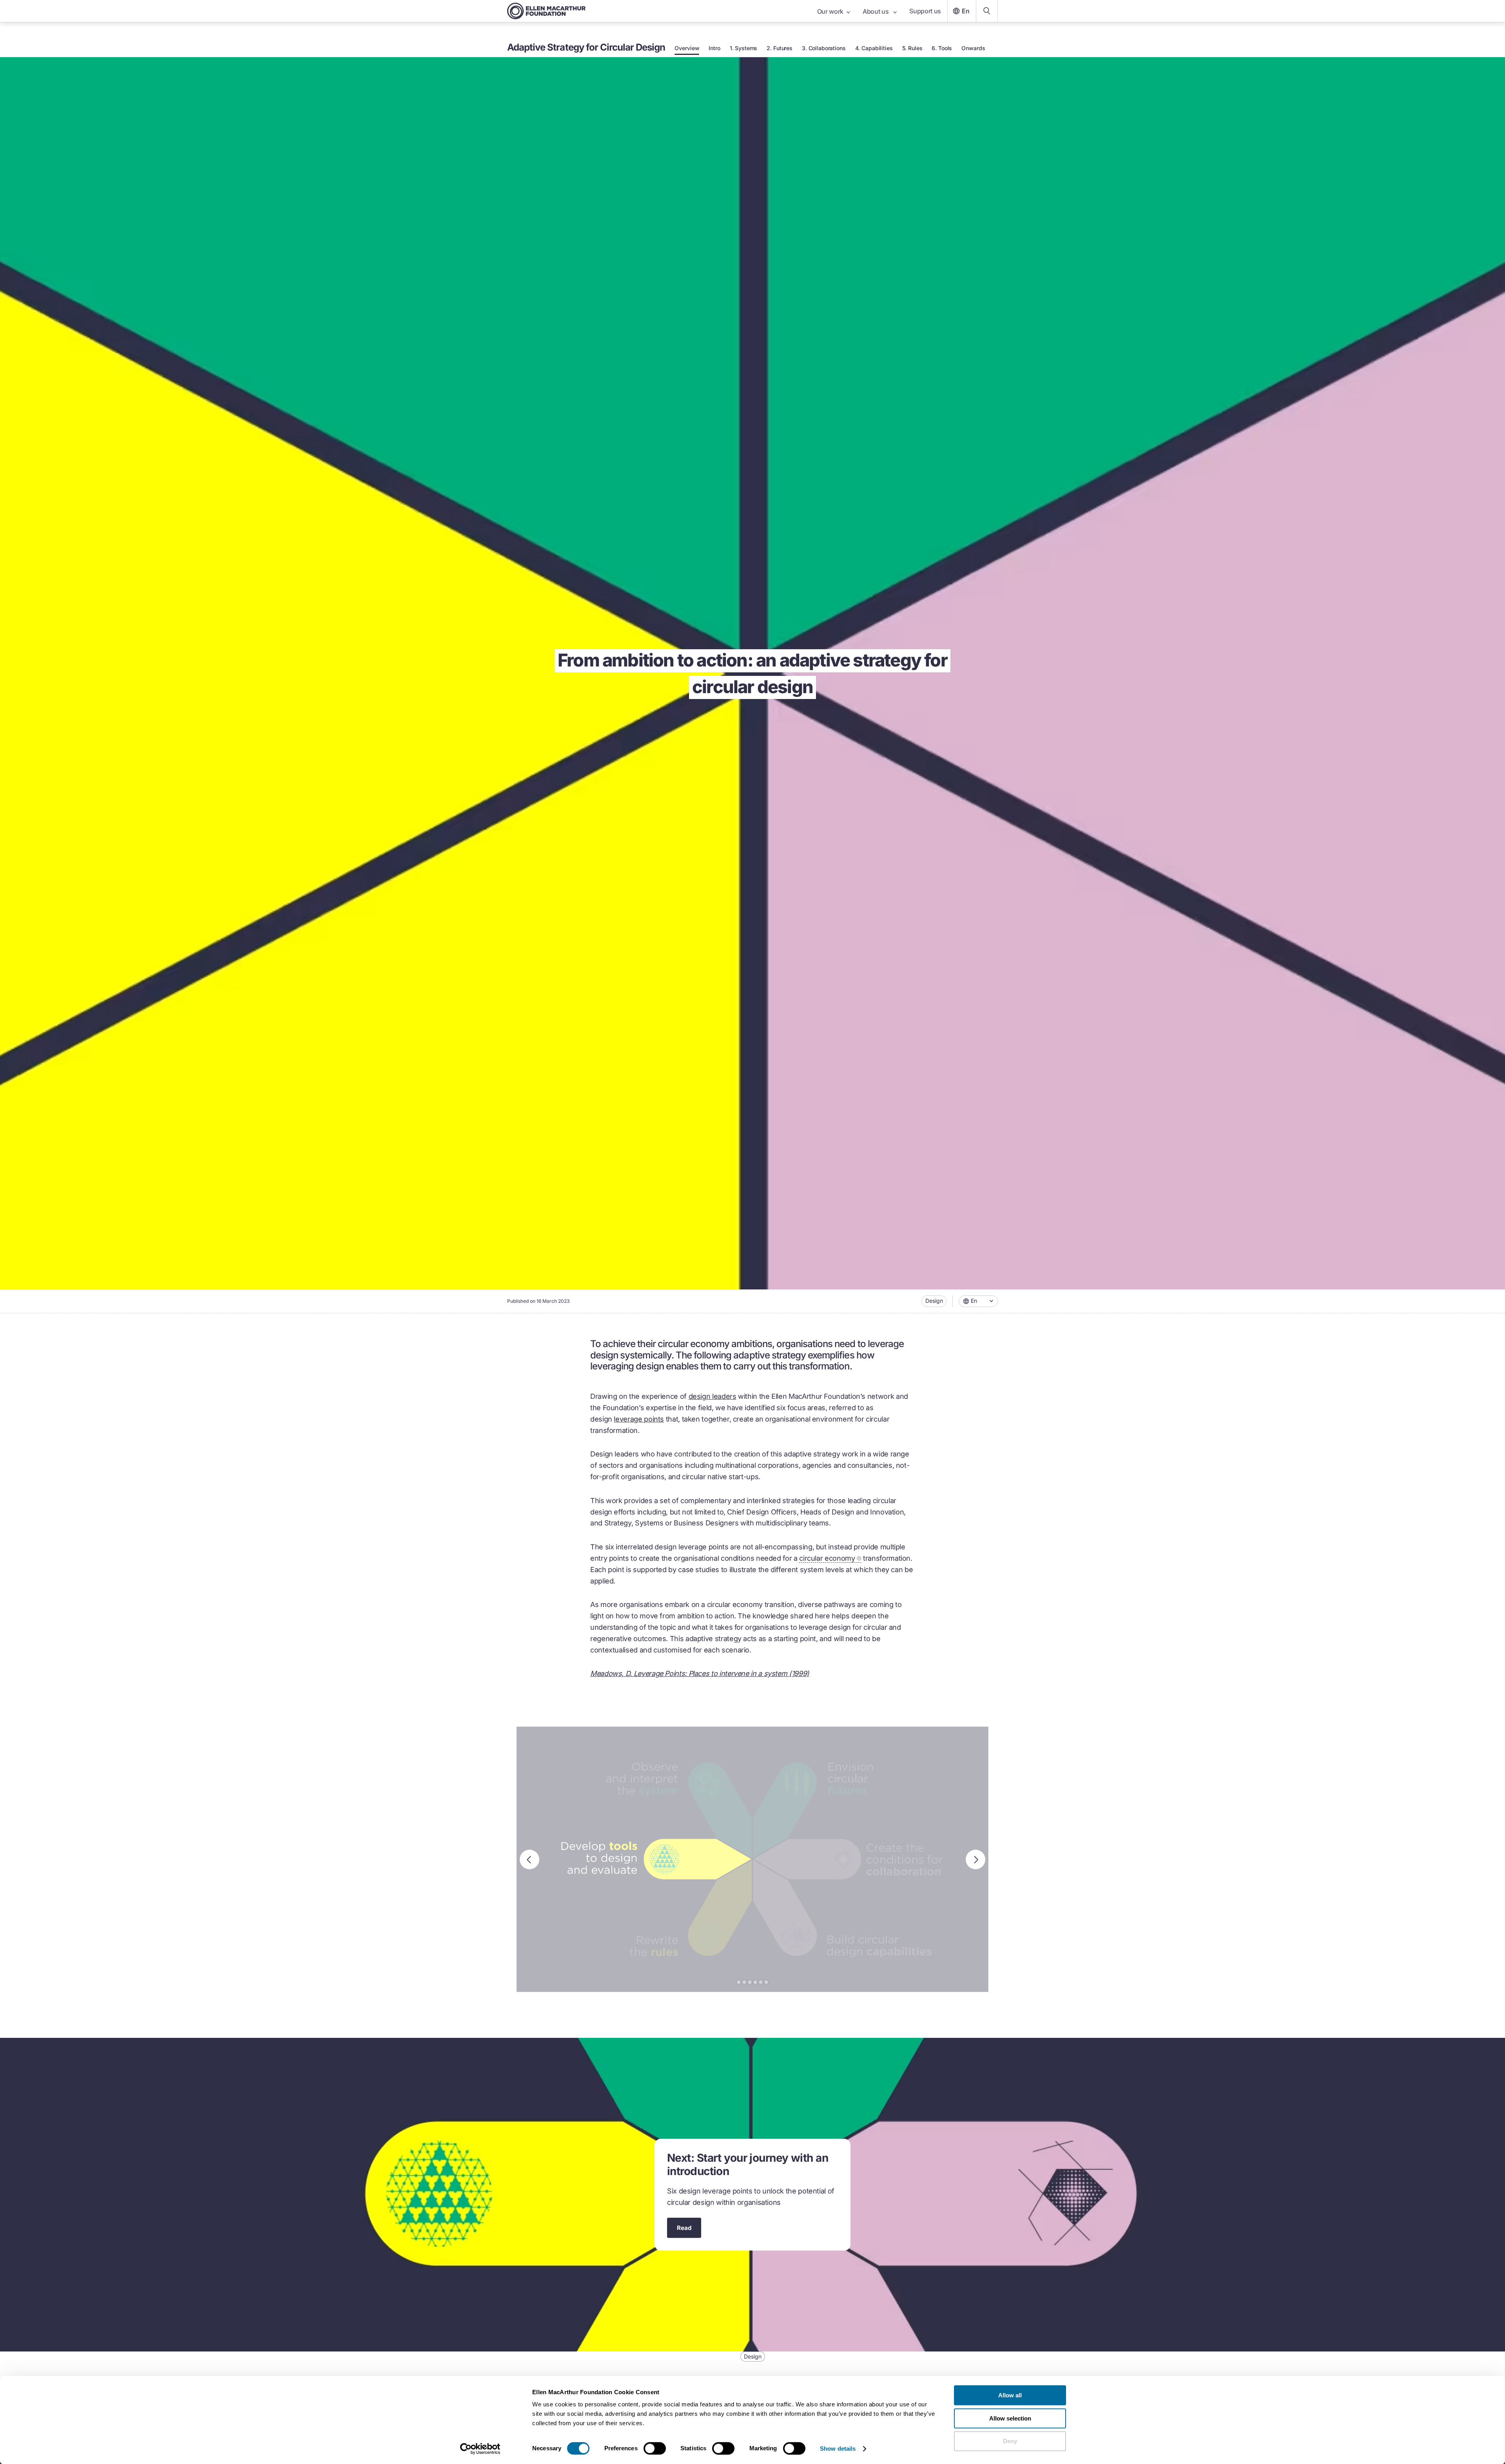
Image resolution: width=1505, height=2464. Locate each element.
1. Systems (744, 48)
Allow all (1010, 2395)
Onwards (973, 48)
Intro (714, 48)
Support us (925, 11)
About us (876, 11)
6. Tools (942, 48)
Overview (687, 48)
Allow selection (1010, 2418)
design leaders (713, 1396)
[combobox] (978, 1301)
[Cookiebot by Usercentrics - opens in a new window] (480, 2449)
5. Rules (912, 48)
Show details (838, 2449)
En (966, 11)
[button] (978, 1301)
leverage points (639, 1419)
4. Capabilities (874, 48)
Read (684, 2228)
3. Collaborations (824, 48)
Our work (830, 11)
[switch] (655, 2448)
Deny (1010, 2441)
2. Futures (780, 48)
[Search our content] (987, 11)
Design (934, 1301)
